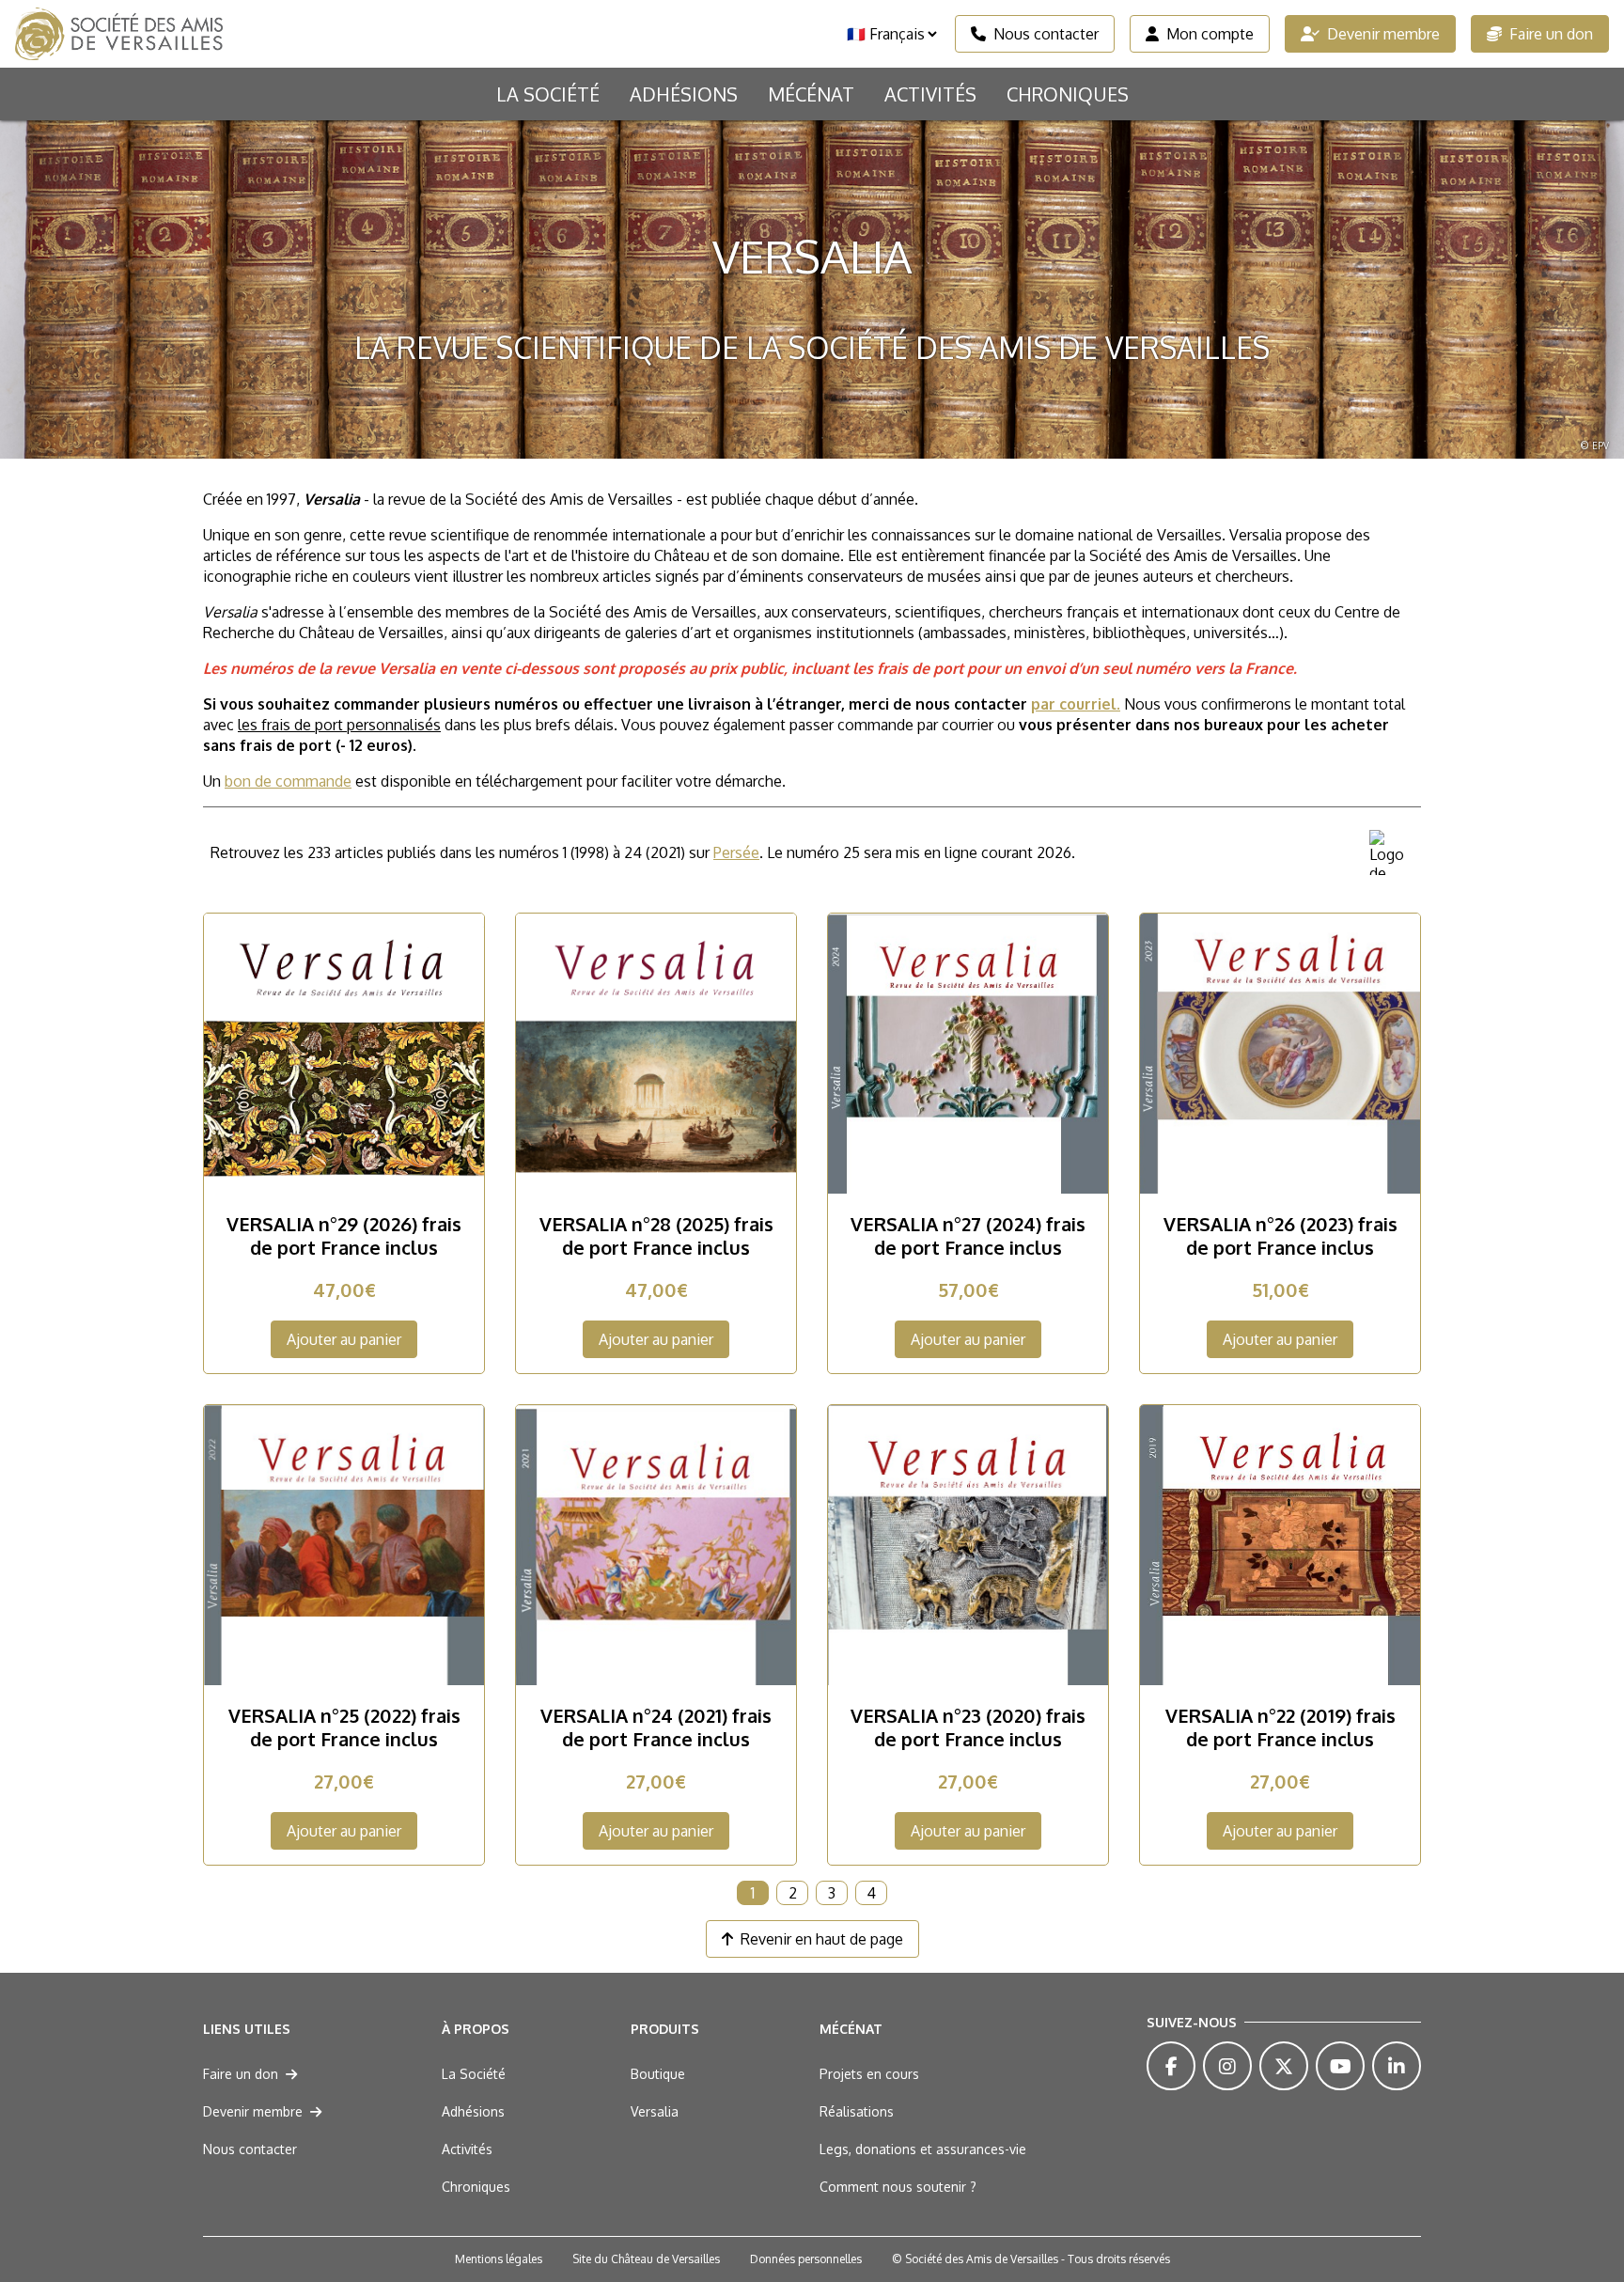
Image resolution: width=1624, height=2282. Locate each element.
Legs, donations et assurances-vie (923, 2149)
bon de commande (288, 781)
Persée (736, 852)
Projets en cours (869, 2074)
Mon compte (1210, 34)
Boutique (658, 2074)
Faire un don (1551, 34)
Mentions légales (499, 2259)
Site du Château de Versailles (646, 2259)
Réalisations (857, 2111)
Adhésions (684, 94)
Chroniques (1068, 94)
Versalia (655, 2111)
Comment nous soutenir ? (898, 2187)
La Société (548, 94)
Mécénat (811, 94)
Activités (930, 94)
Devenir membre (1383, 34)
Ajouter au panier (344, 1339)
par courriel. (1076, 704)
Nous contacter (1046, 34)
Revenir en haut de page (822, 1939)
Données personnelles (806, 2259)
